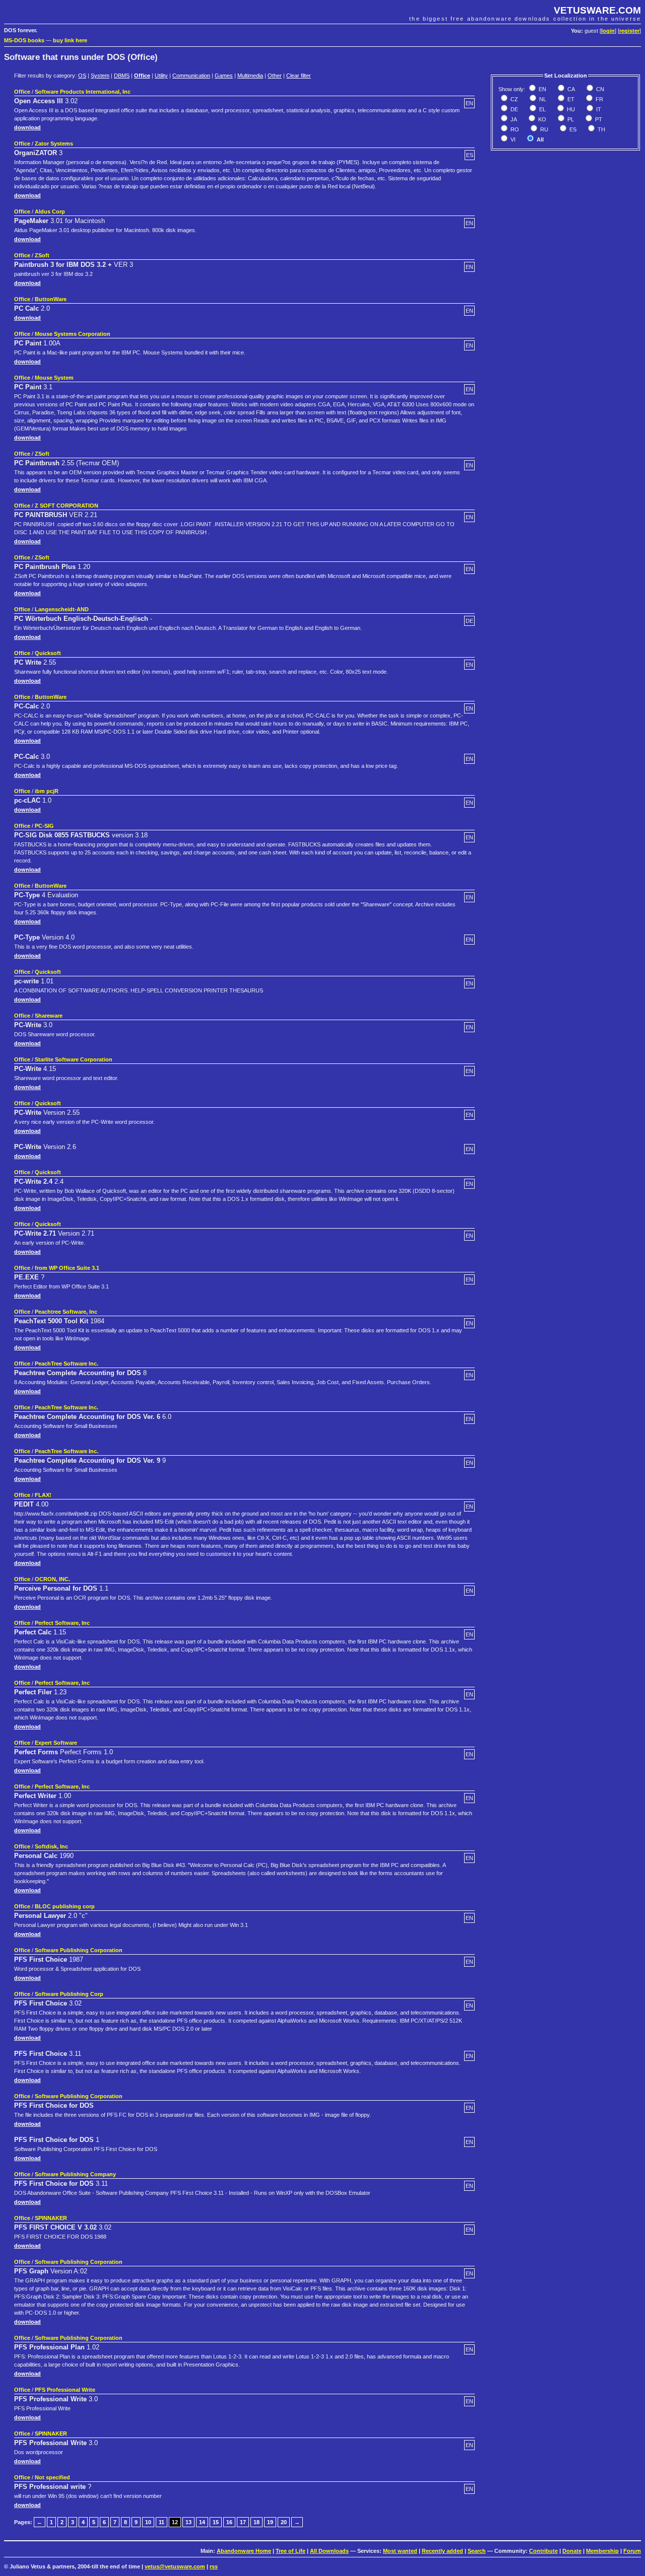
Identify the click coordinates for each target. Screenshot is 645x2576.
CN (599, 89)
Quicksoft (48, 653)
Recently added (442, 2551)
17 (243, 2522)
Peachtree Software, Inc (66, 1312)
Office (142, 76)
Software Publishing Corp (69, 1994)
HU (570, 109)
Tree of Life (291, 2551)
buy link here (70, 40)
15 (216, 2522)
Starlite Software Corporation (74, 1059)
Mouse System (54, 378)
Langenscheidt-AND (62, 609)
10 (148, 2522)
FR (599, 99)
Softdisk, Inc (51, 1846)
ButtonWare (51, 299)
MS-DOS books (24, 40)
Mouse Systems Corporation (73, 334)
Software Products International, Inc (83, 92)
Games (224, 76)
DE (513, 109)
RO (514, 129)
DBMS (122, 76)
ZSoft (42, 255)
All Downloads (329, 2551)
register (629, 31)
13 (188, 2522)
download (27, 127)
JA (513, 119)
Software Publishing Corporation (79, 1950)
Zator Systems (54, 144)
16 (229, 2522)
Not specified (52, 2477)
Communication (191, 76)
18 (256, 2522)
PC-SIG (44, 826)
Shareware (49, 1016)
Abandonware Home (244, 2551)
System (100, 76)
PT (598, 119)
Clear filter (299, 76)
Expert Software (56, 1743)
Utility (161, 76)
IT (598, 109)
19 (270, 2522)
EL (542, 109)
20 (284, 2522)
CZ (513, 99)
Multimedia (250, 76)
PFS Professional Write (65, 2390)
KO (541, 119)
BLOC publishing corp (65, 1906)
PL (570, 119)
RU (543, 129)
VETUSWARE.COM (597, 10)
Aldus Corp (50, 211)
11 (162, 2522)
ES (572, 129)
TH (601, 129)
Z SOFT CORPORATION (67, 506)
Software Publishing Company (75, 2174)
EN (542, 89)
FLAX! (43, 1495)
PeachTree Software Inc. (67, 1364)
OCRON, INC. (52, 1579)
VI (512, 139)
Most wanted (400, 2551)
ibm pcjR (47, 791)
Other (275, 76)
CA (570, 89)
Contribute (543, 2551)
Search (477, 2551)
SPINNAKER (51, 2218)
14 (202, 2522)
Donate (572, 2551)
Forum (632, 2551)
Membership (602, 2551)
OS (82, 76)
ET (570, 99)
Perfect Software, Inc (62, 1623)
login (608, 31)
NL (542, 99)
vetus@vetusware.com (175, 2566)
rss (214, 2566)
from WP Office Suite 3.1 (67, 1268)
